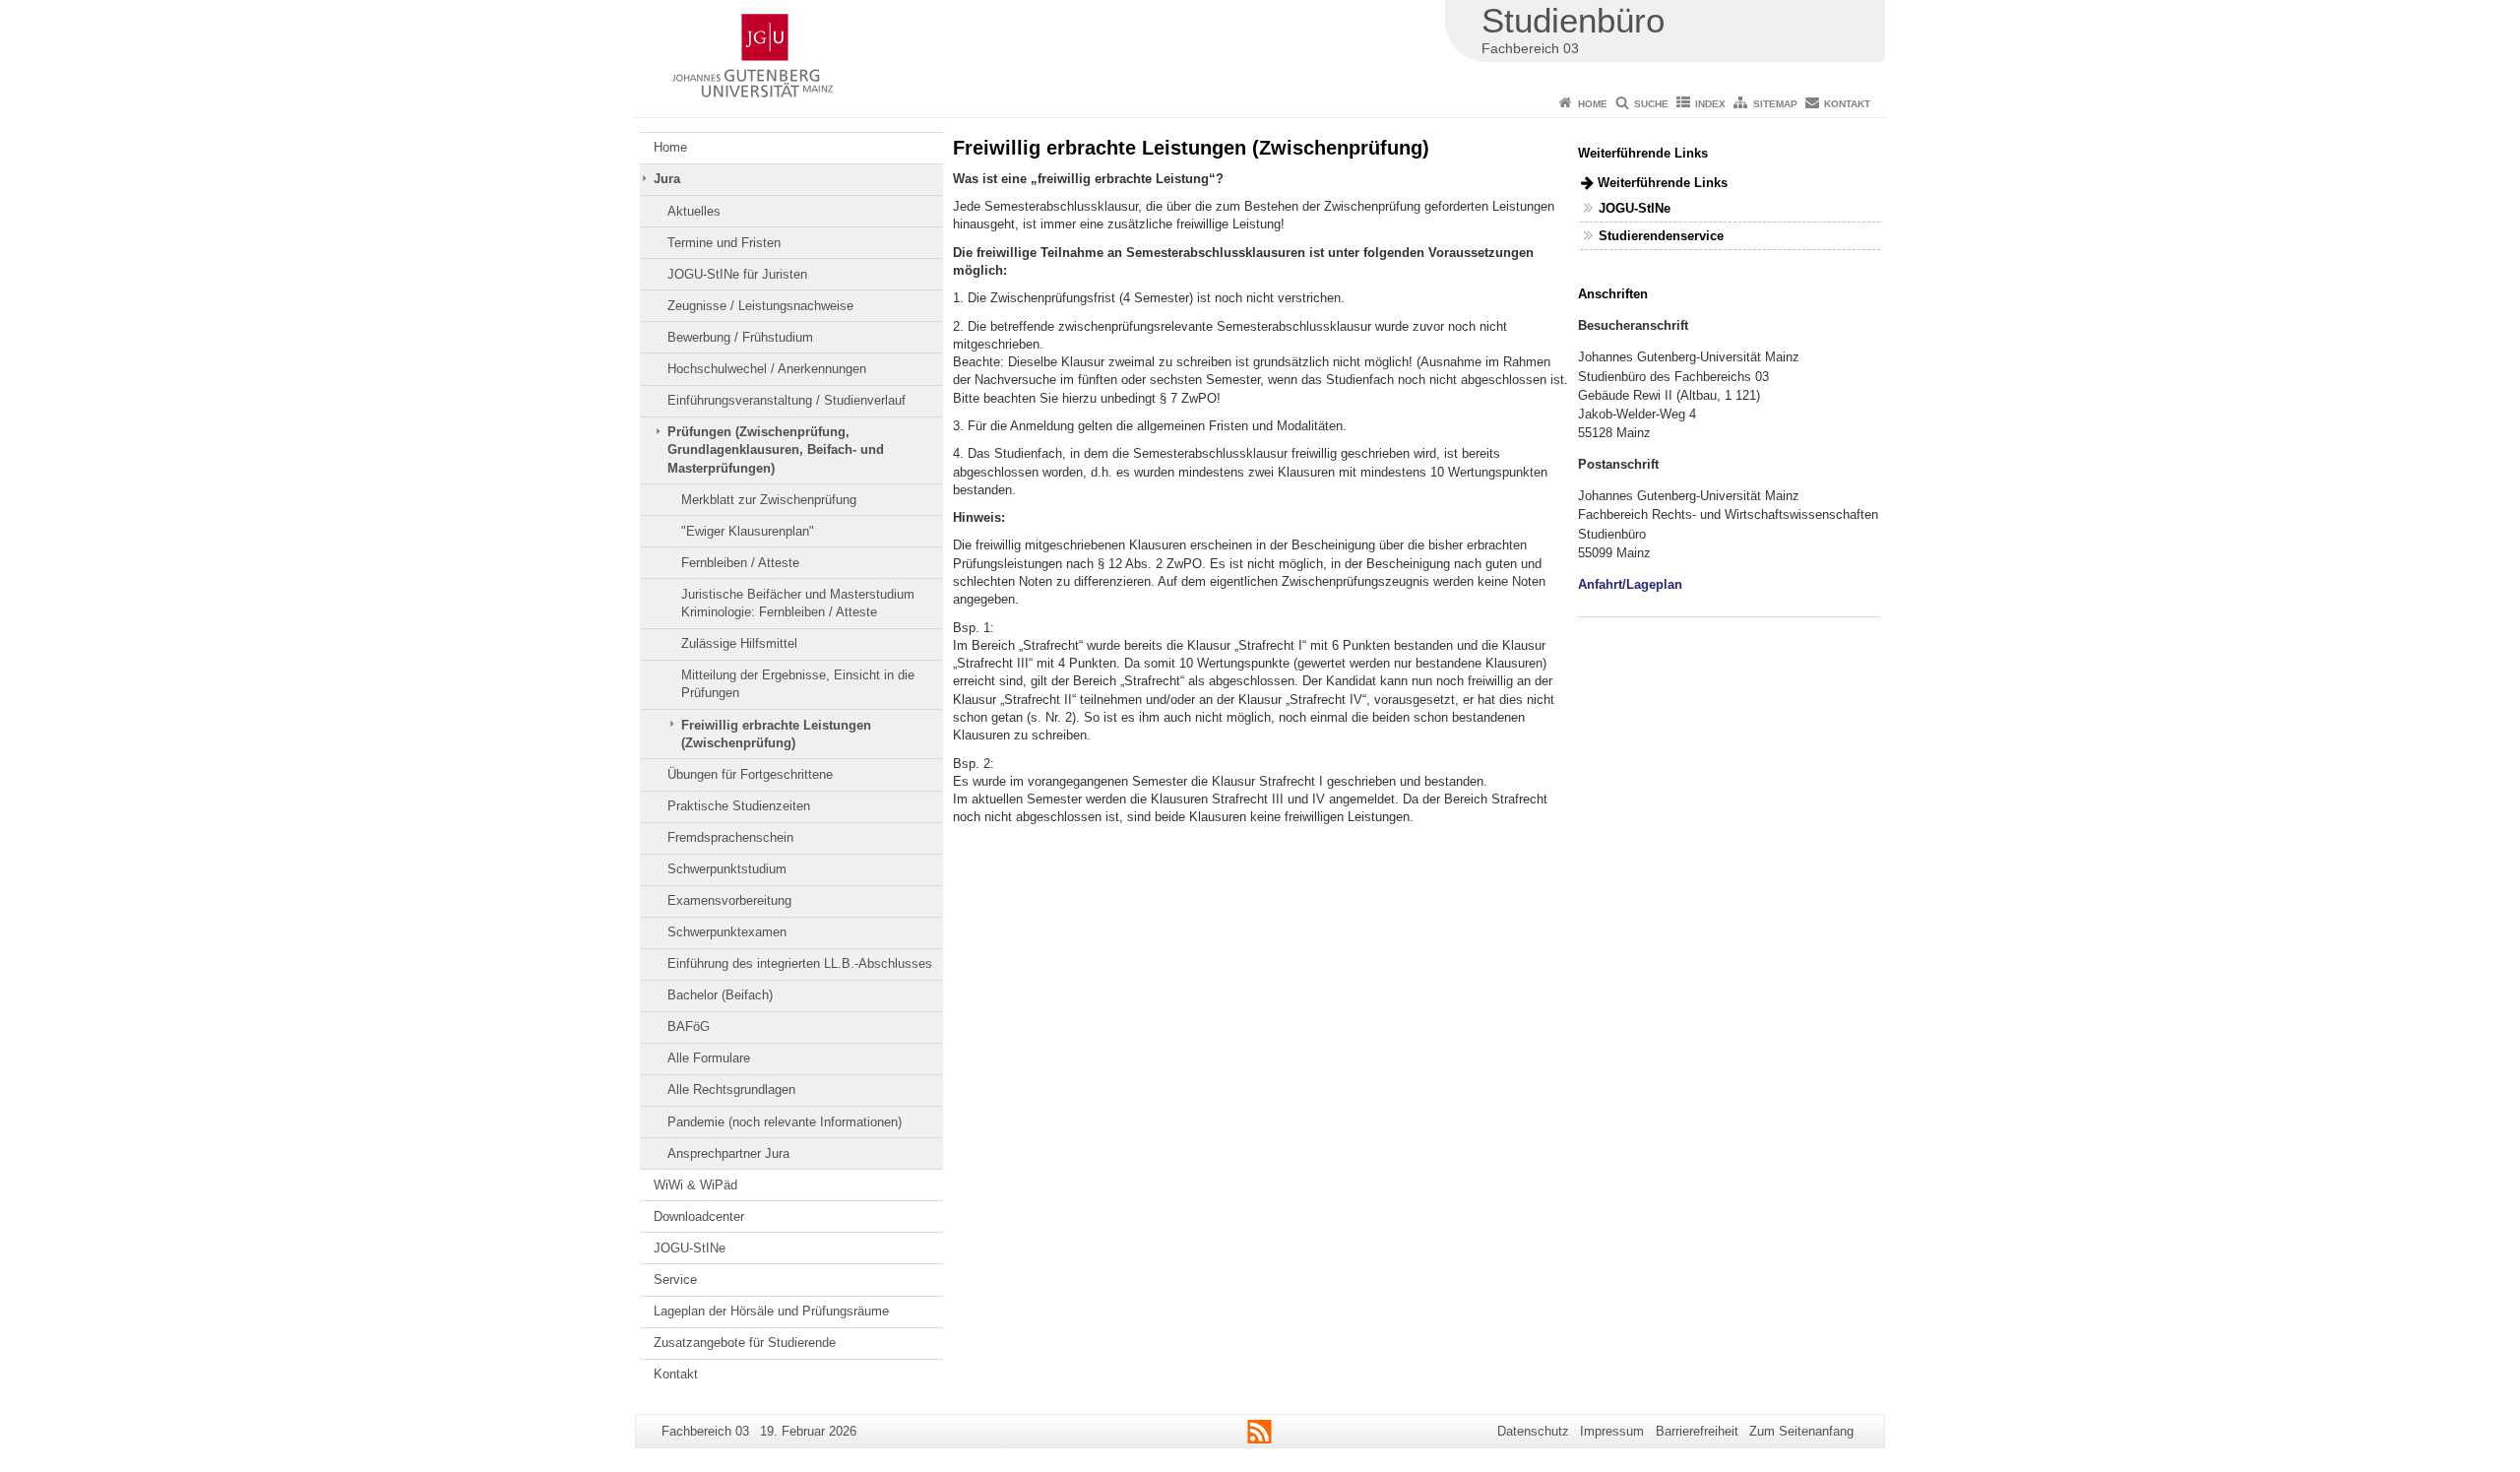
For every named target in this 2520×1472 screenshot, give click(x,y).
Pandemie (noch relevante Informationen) (785, 1122)
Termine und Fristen (724, 243)
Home (1593, 104)
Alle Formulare (709, 1058)
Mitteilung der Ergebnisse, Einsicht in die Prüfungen (798, 684)
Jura (667, 179)
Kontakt (1847, 104)
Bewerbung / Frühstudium (740, 337)
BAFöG (689, 1026)
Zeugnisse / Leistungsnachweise (760, 306)
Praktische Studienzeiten (739, 806)
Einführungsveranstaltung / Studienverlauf (787, 400)
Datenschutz (1533, 1431)
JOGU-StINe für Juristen (737, 274)
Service (675, 1280)
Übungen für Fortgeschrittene (750, 774)
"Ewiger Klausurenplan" (748, 531)
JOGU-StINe (690, 1248)
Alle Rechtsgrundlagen (731, 1089)
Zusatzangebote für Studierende (745, 1343)
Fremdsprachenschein (730, 837)
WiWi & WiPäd (695, 1185)
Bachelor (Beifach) (720, 995)
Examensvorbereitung (729, 900)
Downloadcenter (699, 1216)
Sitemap (1775, 104)
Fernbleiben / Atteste (740, 563)
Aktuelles (694, 211)
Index (1710, 104)
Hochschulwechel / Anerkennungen (767, 369)
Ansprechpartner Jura (728, 1153)
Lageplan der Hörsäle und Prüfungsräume (771, 1311)
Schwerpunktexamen (727, 932)
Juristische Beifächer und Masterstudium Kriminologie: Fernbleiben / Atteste (798, 603)
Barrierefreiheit (1697, 1431)
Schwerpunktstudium (727, 869)
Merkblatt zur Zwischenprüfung (769, 500)
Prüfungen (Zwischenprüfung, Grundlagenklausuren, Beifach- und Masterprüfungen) (776, 450)
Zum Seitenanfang (1801, 1431)
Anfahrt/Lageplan (1630, 584)
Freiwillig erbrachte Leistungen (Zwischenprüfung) (776, 734)
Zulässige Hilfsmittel (739, 643)
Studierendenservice (1661, 236)
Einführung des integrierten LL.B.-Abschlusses (800, 963)
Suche (1651, 104)
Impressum (1612, 1431)
